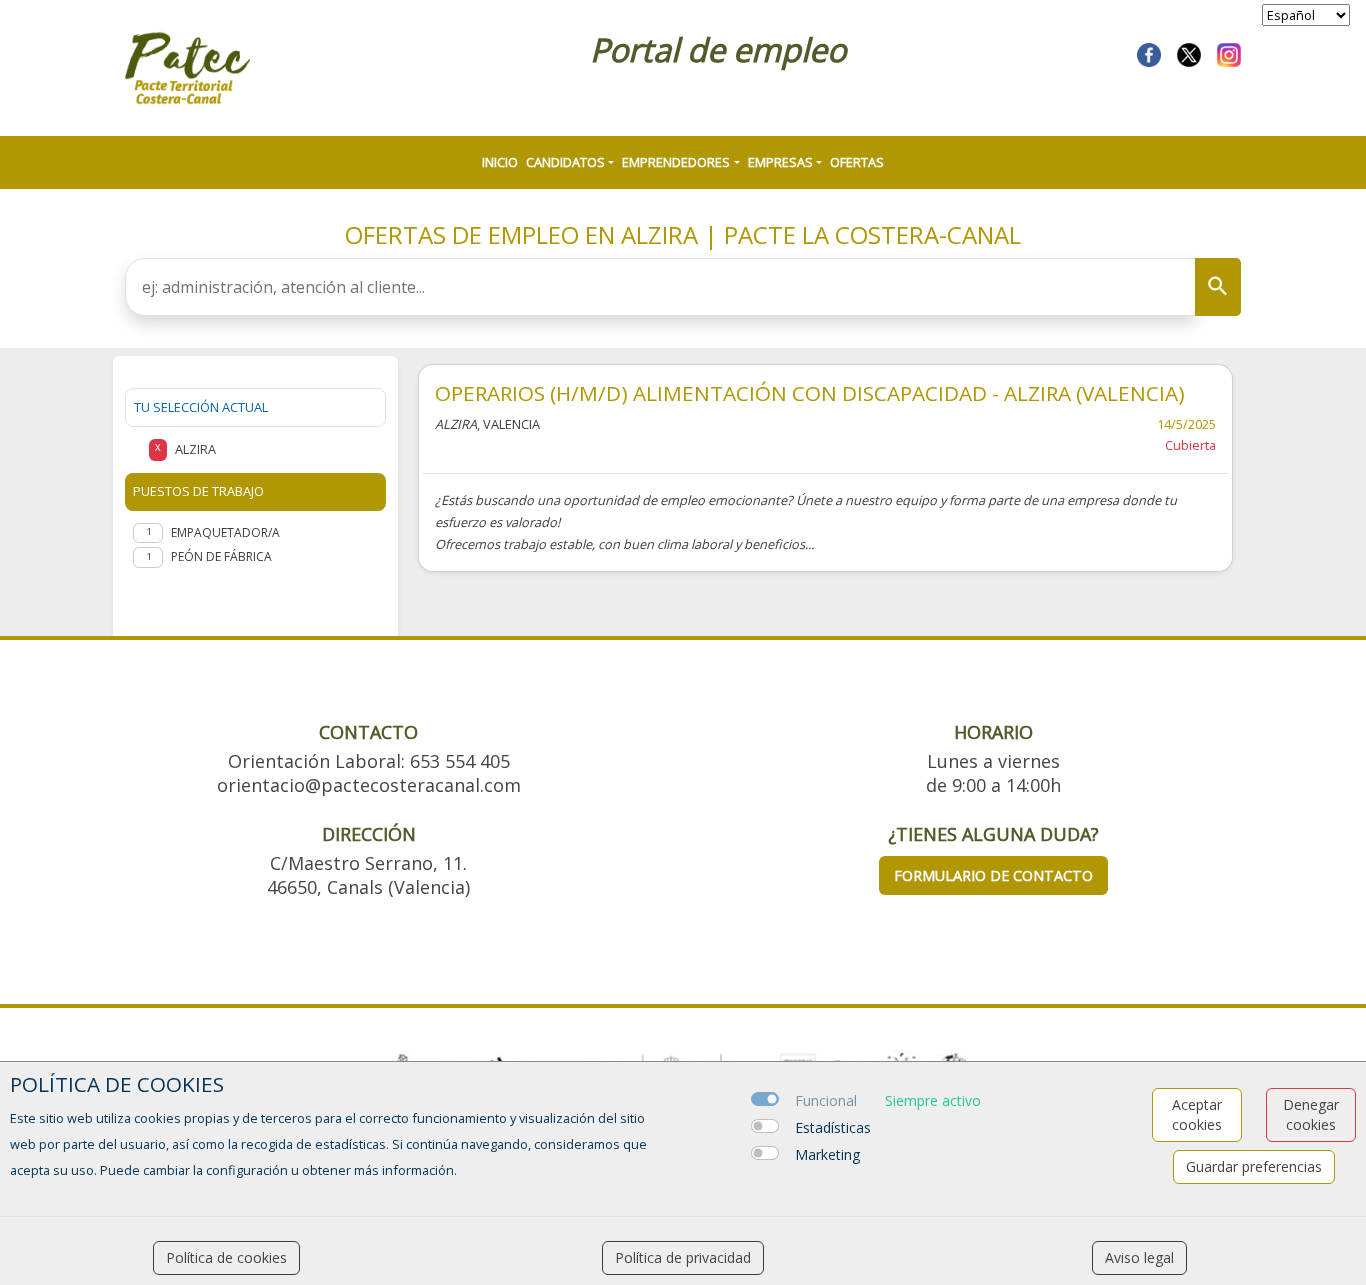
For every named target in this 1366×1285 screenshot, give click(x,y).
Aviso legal (1139, 1257)
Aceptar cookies (1197, 1114)
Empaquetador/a (225, 532)
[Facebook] (1149, 53)
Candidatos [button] (565, 162)
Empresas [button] (780, 162)
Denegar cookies (1311, 1114)
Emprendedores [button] (676, 162)
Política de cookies (226, 1257)
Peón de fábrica (221, 556)
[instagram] (1229, 53)
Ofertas (857, 162)
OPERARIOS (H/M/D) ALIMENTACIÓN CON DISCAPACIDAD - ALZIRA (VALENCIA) (810, 393)
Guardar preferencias (1254, 1166)
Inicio (500, 162)
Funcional (826, 1100)
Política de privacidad (683, 1257)
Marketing (827, 1154)
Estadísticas (833, 1127)
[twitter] (1189, 53)
